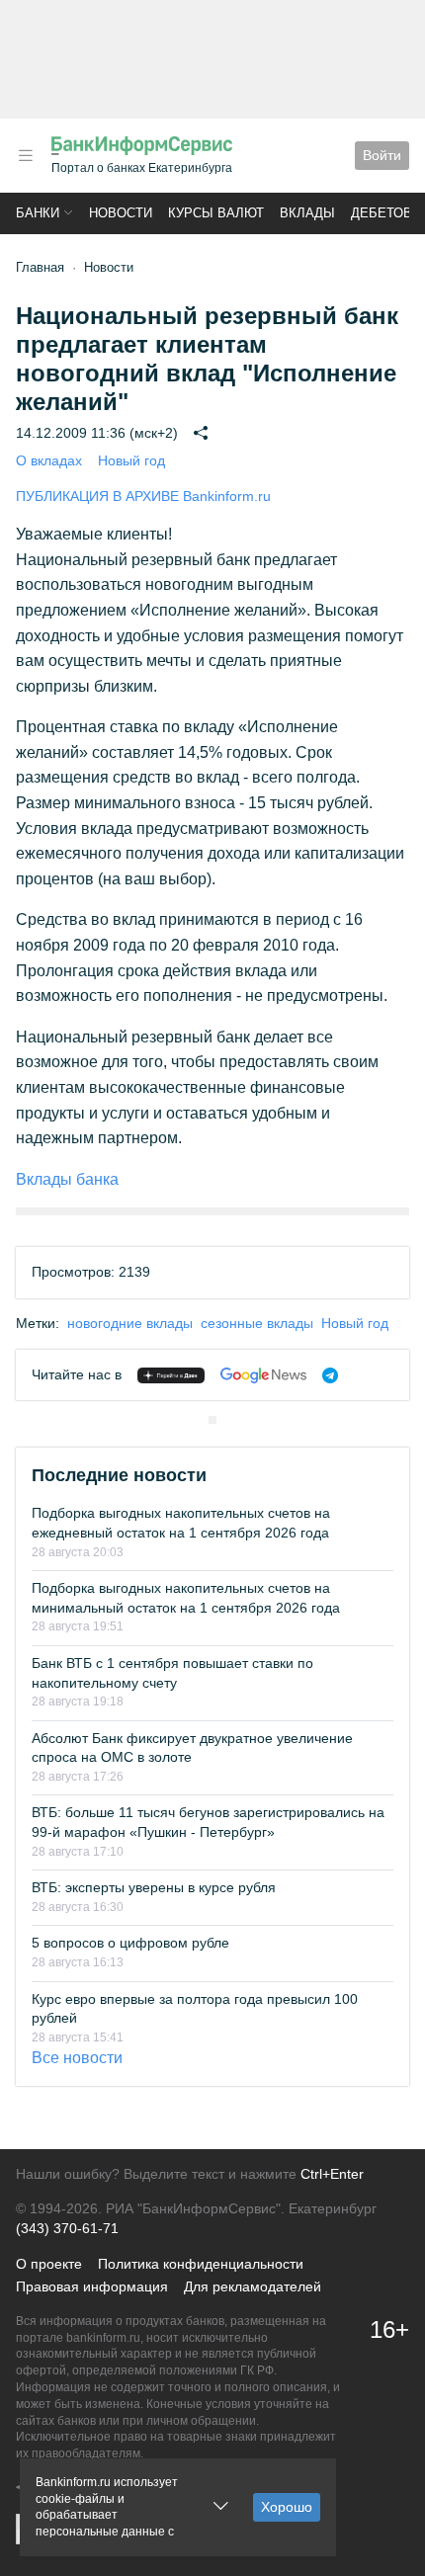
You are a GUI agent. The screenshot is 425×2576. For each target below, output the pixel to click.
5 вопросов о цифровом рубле (130, 1943)
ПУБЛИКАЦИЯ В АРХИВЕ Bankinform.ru (143, 496)
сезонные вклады (257, 1323)
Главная (40, 267)
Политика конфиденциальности (201, 2264)
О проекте (49, 2264)
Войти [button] (382, 155)
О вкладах (49, 460)
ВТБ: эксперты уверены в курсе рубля (154, 1887)
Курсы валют (216, 213)
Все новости (77, 2058)
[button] (26, 156)
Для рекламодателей (253, 2286)
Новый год (131, 460)
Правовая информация (92, 2286)
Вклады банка (67, 1179)
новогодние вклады (130, 1323)
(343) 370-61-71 (67, 2228)
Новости (121, 213)
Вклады (307, 213)
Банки (38, 213)
